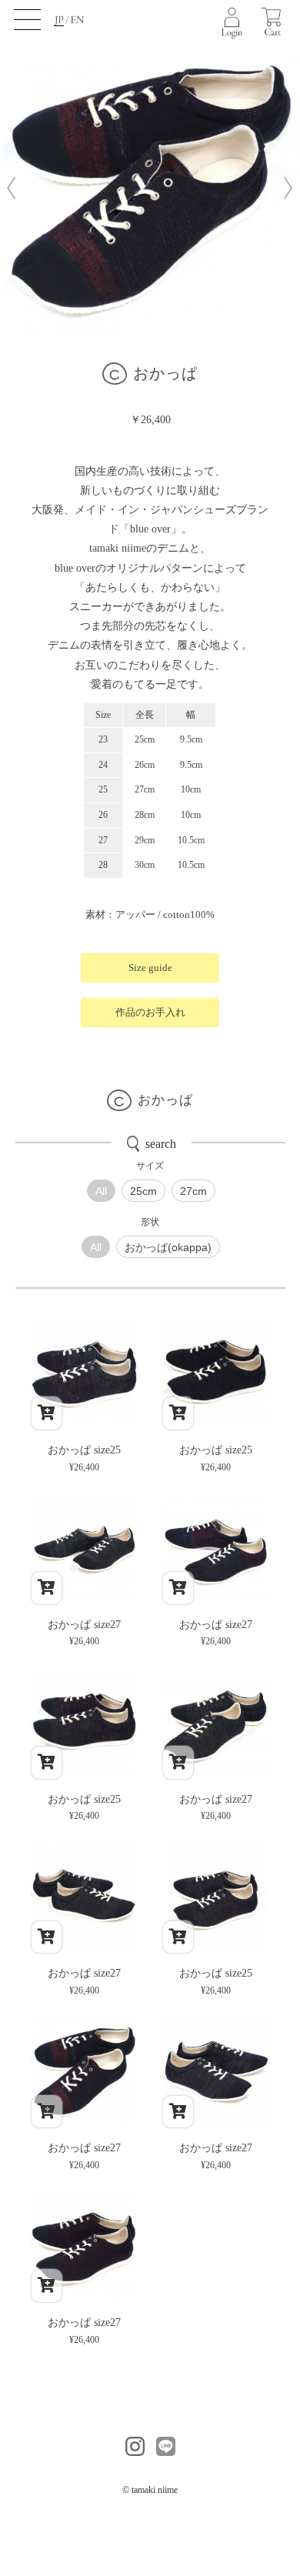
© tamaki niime (150, 2490)
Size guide (150, 968)
